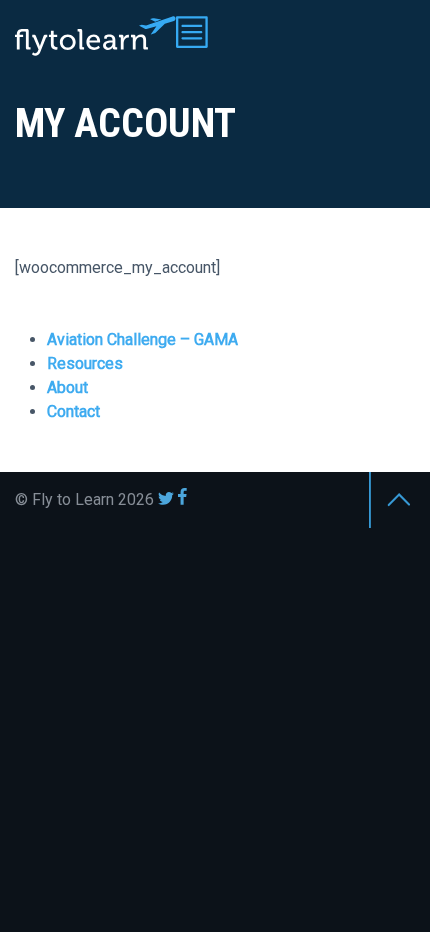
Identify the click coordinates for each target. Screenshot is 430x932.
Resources (85, 363)
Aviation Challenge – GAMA (142, 339)
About (67, 387)
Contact (73, 411)
